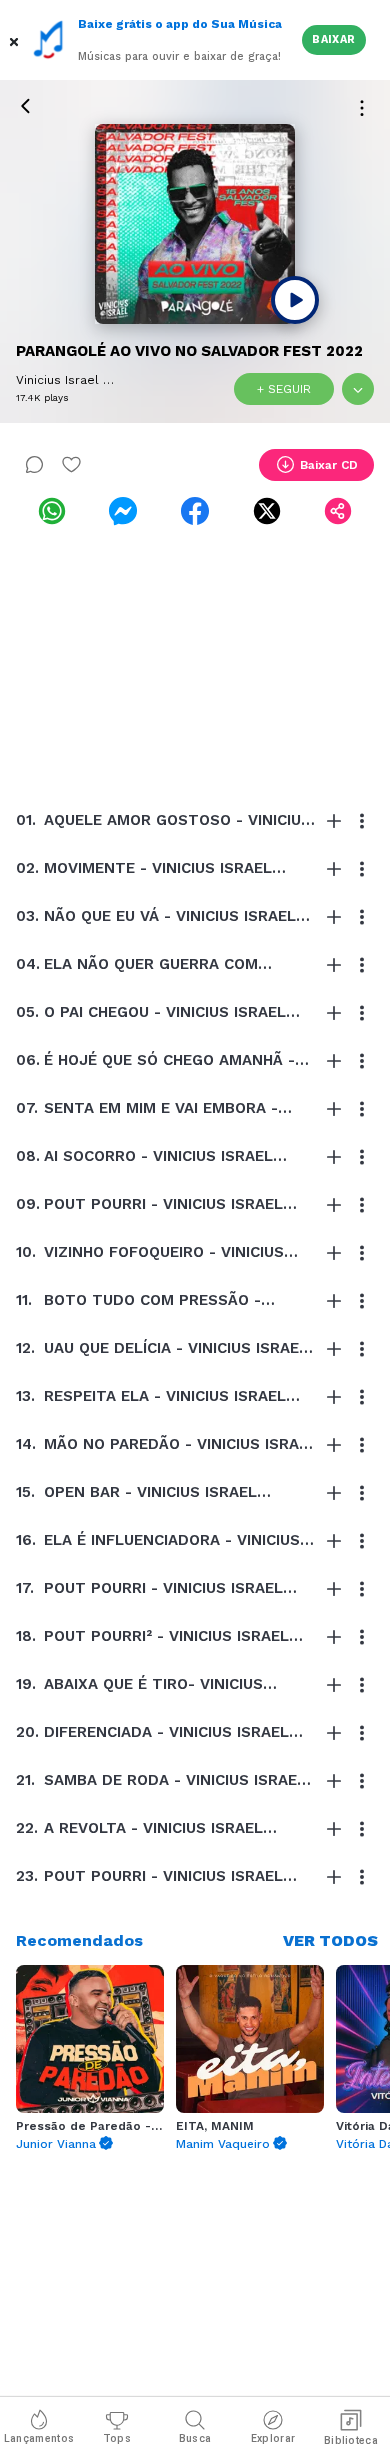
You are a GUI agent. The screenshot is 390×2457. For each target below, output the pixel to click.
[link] (52, 511)
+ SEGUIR (284, 389)
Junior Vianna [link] (56, 2144)
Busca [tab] (195, 2438)
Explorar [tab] (273, 2438)
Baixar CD (329, 465)
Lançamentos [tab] (39, 2438)
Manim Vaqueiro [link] (223, 2144)
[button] (16, 40)
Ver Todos (330, 1940)
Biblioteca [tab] (351, 2440)
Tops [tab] (117, 2438)
